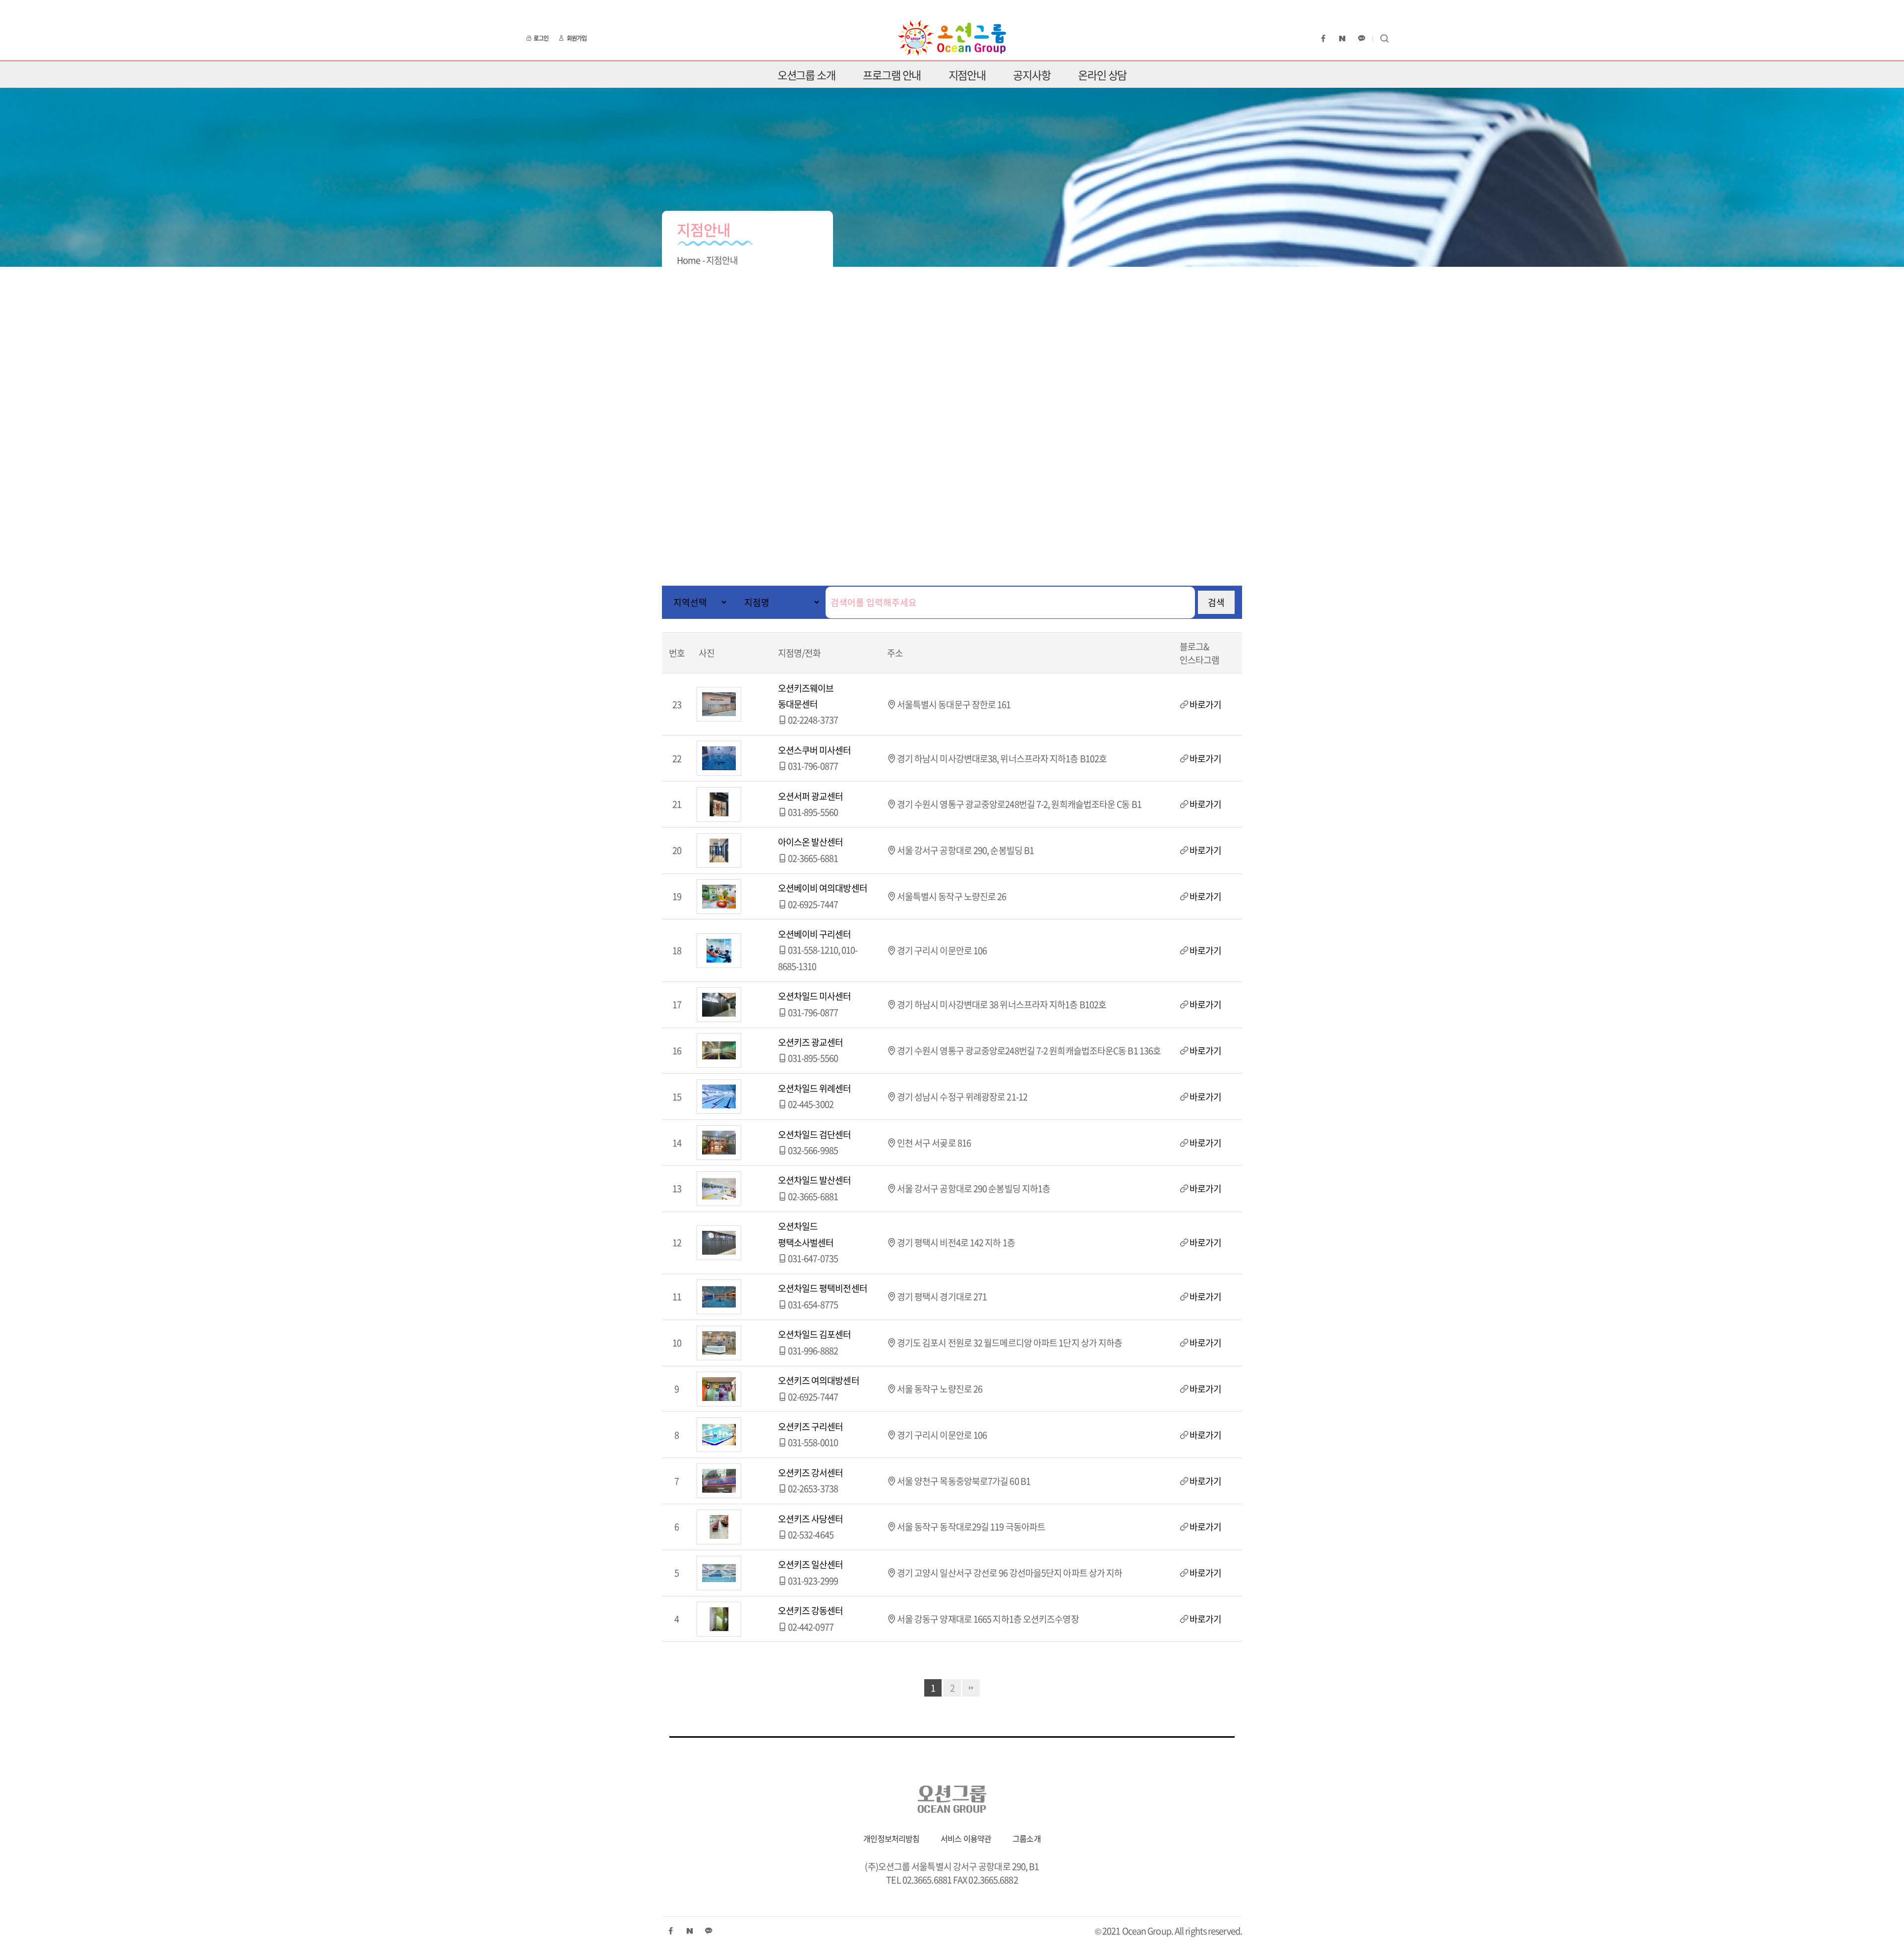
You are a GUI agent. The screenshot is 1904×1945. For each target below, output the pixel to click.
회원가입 (577, 38)
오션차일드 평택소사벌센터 (806, 1234)
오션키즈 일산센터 (811, 1564)
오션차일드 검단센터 (815, 1134)
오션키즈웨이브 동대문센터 (806, 696)
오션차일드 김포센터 (815, 1334)
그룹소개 (1026, 1838)
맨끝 (971, 1688)
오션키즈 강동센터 (811, 1611)
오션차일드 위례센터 (815, 1088)
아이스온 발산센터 (811, 842)
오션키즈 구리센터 (811, 1427)
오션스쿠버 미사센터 (815, 750)
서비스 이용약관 (966, 1838)
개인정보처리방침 (891, 1838)
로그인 (541, 38)
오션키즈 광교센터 (811, 1042)
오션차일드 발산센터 (815, 1180)
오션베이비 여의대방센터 (823, 888)
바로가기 (1205, 704)
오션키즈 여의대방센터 (819, 1380)
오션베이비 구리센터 (815, 934)
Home (688, 260)
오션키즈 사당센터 (811, 1519)
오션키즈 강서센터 (811, 1473)
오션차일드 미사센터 (815, 996)
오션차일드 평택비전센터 (823, 1288)
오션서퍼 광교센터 (811, 796)
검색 (1216, 602)
